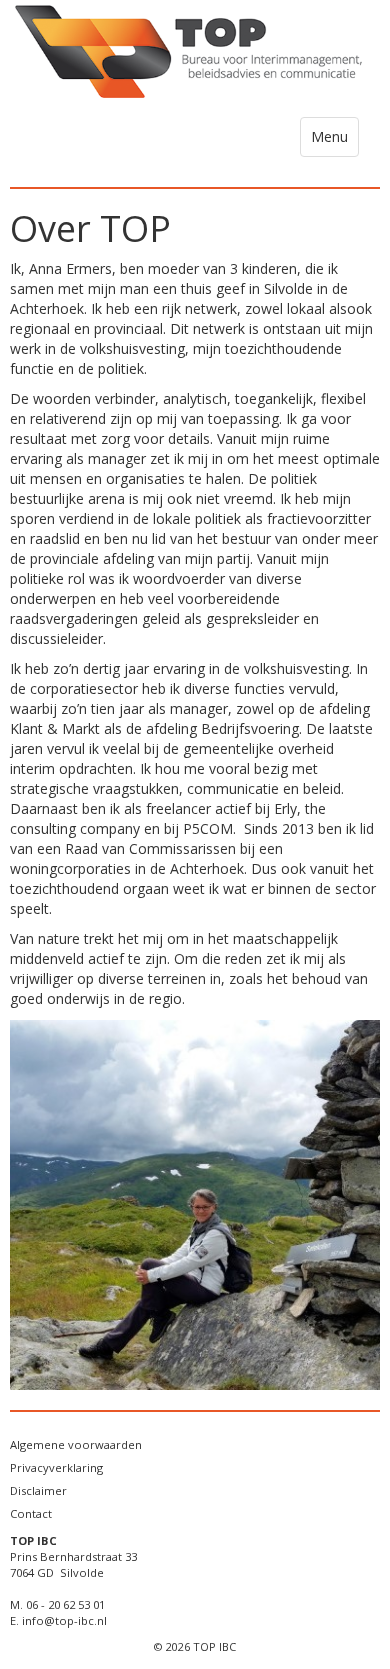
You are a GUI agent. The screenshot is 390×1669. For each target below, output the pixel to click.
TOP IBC (214, 1646)
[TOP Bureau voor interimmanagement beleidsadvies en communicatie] (195, 52)
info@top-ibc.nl (64, 1620)
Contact (31, 1513)
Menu (334, 141)
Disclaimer (38, 1490)
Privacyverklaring (56, 1467)
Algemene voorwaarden (76, 1444)
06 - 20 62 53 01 (65, 1604)
